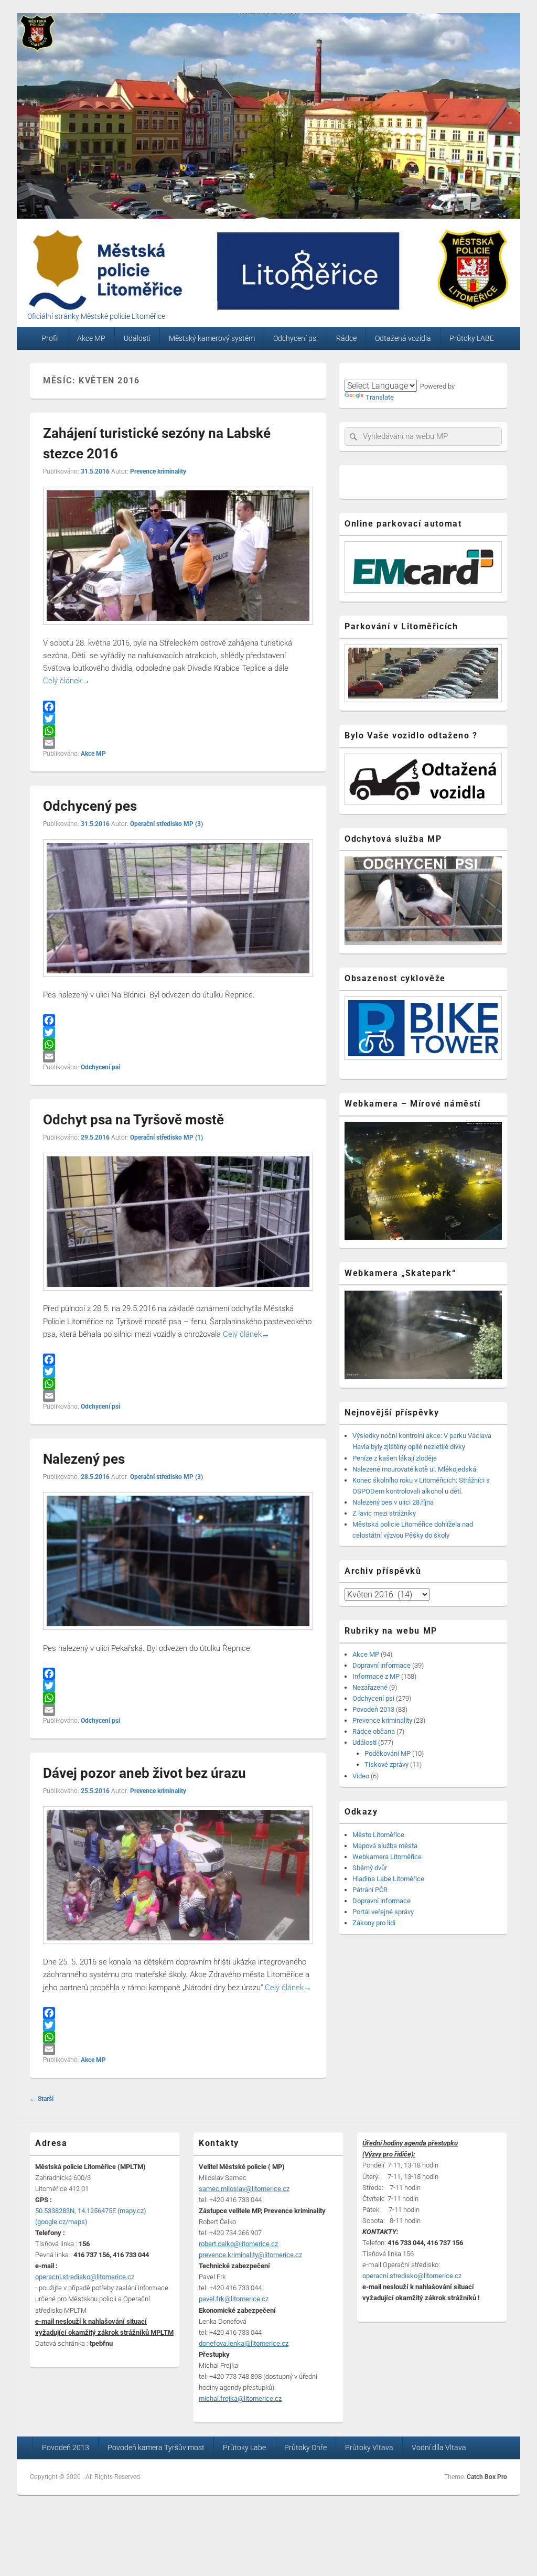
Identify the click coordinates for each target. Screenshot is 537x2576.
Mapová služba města (385, 1846)
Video (361, 1776)
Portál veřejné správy (383, 1912)
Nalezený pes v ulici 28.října (393, 1502)
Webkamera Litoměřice (387, 1857)
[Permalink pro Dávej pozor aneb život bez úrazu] (178, 1949)
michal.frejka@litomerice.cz (240, 2398)
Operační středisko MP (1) (167, 1137)
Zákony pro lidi (374, 1923)
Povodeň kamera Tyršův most (156, 2448)
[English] (363, 372)
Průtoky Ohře (305, 2448)
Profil (50, 338)
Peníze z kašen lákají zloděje (395, 1458)
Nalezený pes (84, 1459)
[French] (388, 372)
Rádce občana (374, 1731)
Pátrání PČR (370, 1890)
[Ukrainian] (413, 372)
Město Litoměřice (378, 1835)
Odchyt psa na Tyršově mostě (133, 1120)
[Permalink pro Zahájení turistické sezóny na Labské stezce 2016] (178, 630)
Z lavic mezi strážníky (384, 1513)
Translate (380, 397)
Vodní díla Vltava (439, 2448)
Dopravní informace (382, 1665)
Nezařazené (370, 1687)
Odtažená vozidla (403, 338)
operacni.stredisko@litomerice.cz (412, 2276)
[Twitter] (178, 719)
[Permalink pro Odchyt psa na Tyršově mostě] (178, 1296)
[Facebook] (178, 707)
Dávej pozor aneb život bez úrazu (144, 1773)
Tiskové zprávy (386, 1764)
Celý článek (66, 681)
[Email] (178, 743)
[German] (375, 372)
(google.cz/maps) (61, 2222)
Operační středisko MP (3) (167, 824)
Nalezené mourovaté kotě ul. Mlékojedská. (415, 1469)
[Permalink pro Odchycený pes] (178, 982)
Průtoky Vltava (369, 2448)
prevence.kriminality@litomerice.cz (250, 2255)
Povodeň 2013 (373, 1709)
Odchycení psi (296, 338)
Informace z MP (376, 1676)
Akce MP (91, 338)
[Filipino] (401, 372)
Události (137, 338)
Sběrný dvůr (370, 1868)
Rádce (346, 338)
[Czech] (350, 372)
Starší (42, 2099)
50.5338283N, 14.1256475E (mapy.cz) (91, 2211)
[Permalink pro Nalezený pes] (178, 1635)
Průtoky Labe (244, 2448)
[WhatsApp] (178, 731)
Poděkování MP (388, 1753)
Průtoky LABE (472, 338)
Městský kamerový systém (212, 338)
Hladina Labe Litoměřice (388, 1879)
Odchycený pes (90, 806)
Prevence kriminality (158, 471)
